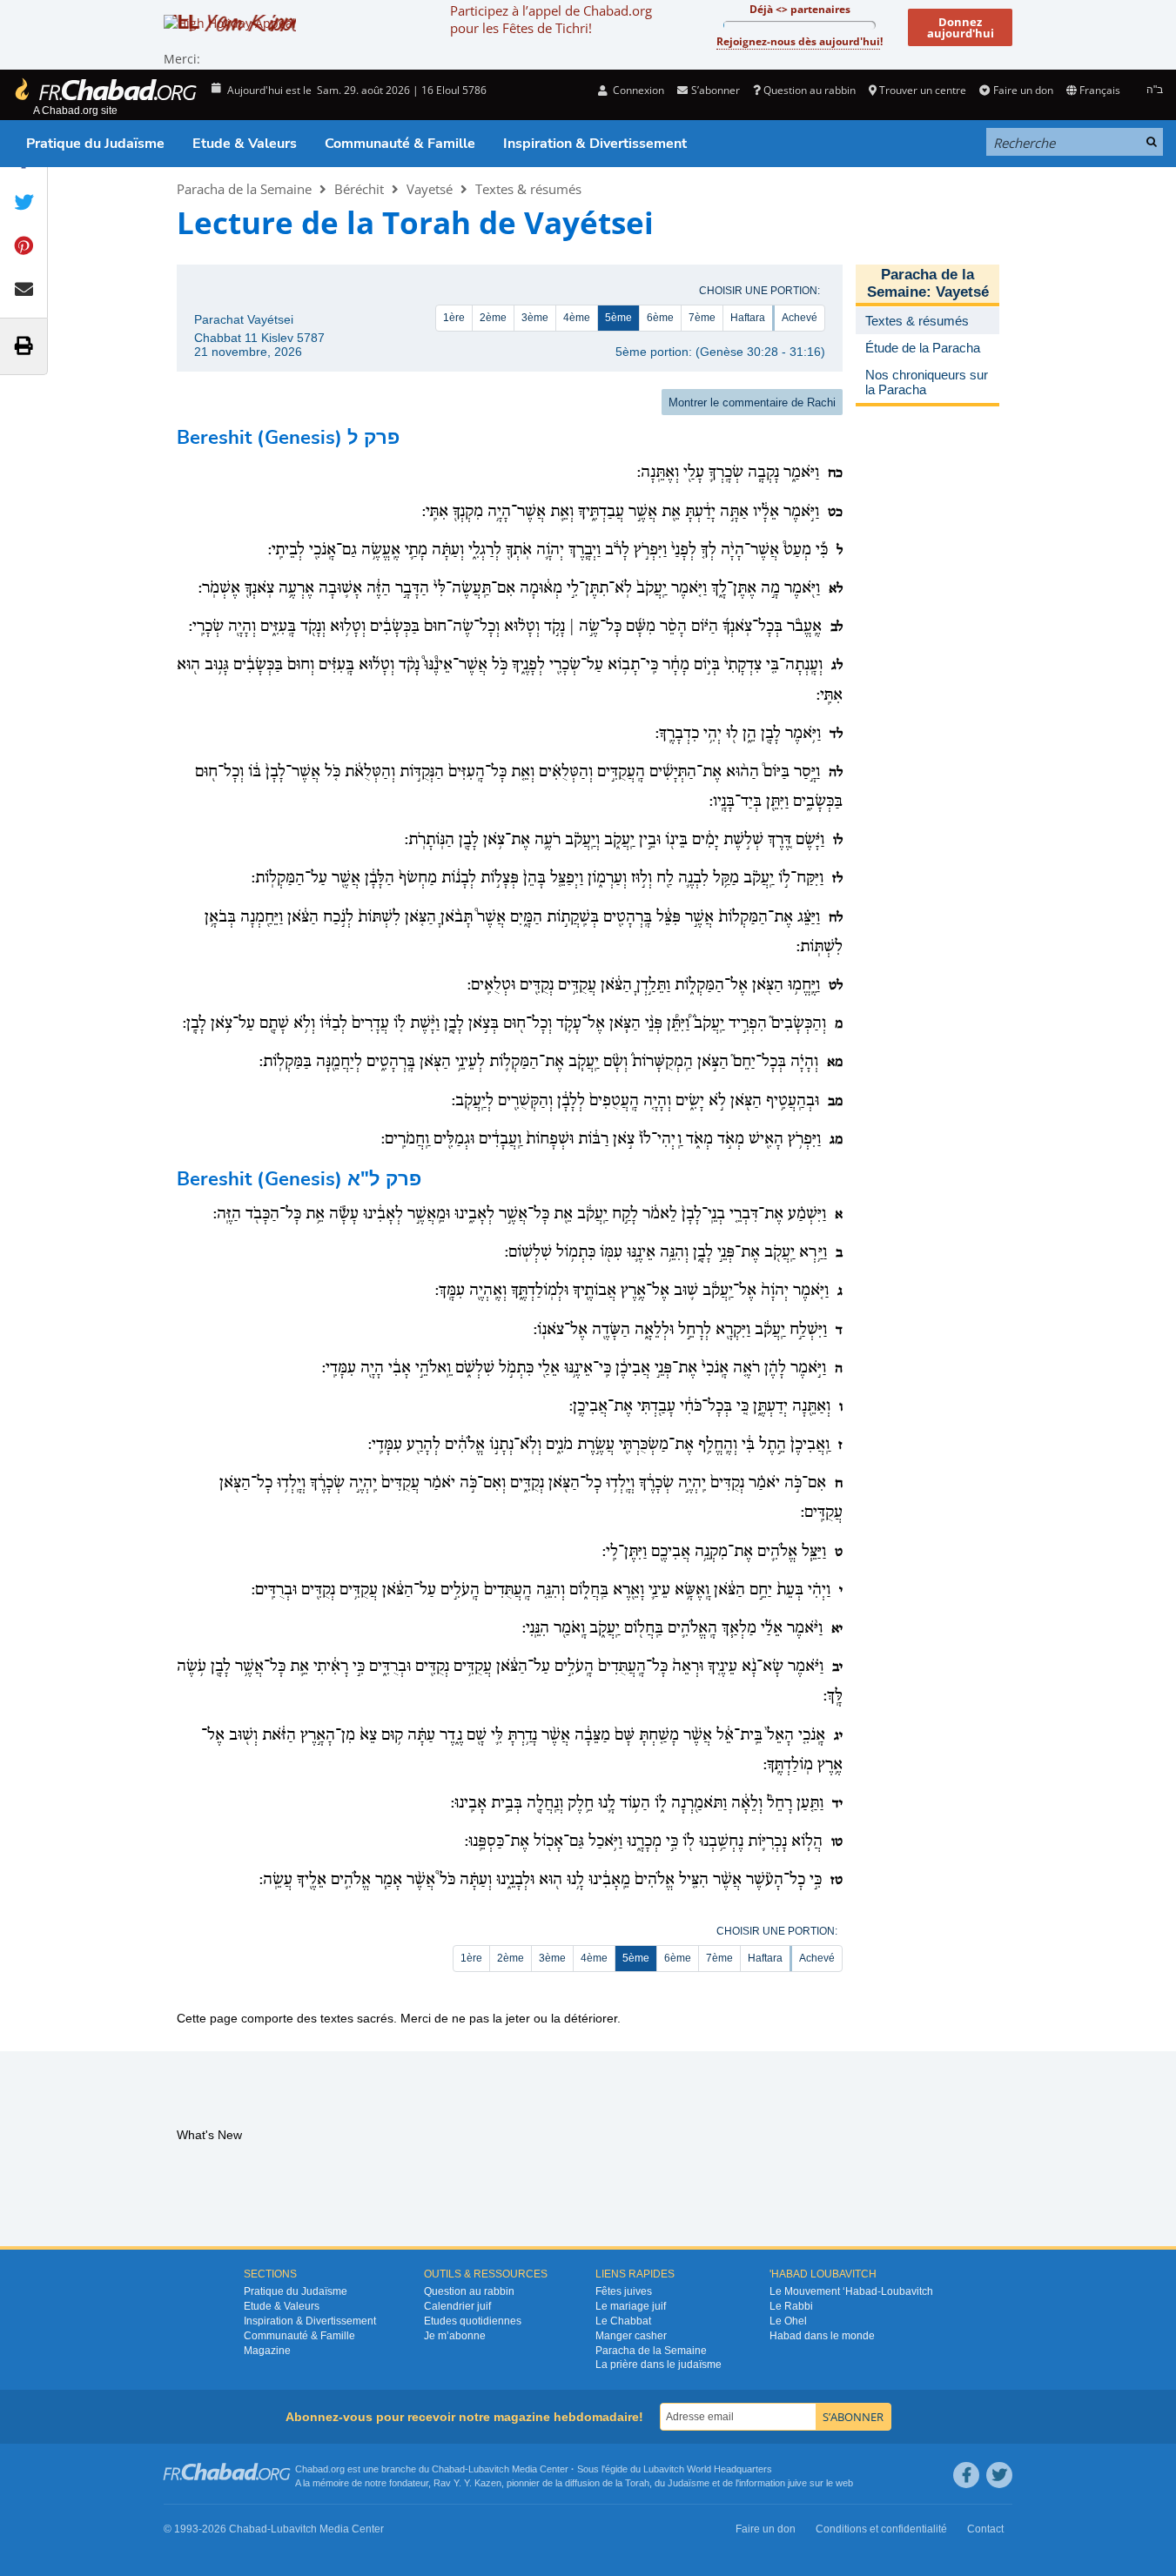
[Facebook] (966, 2475)
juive (797, 2483)
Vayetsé (430, 189)
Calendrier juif (457, 2306)
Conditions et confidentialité (881, 2529)
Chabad (448, 2469)
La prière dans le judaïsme (659, 2365)
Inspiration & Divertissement (595, 144)
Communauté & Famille (400, 144)
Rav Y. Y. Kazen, (469, 2483)
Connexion (637, 90)
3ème (535, 318)
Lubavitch (489, 2469)
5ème (618, 318)
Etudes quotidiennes (473, 2321)
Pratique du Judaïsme (95, 144)
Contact (985, 2529)
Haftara (748, 318)
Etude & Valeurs (245, 144)
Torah (637, 2483)
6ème (660, 318)
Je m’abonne (455, 2336)
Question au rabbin (810, 90)
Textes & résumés (528, 189)
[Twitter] (999, 2475)
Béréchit (359, 189)
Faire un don (1023, 90)
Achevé (800, 318)
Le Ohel (788, 2321)
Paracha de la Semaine (244, 189)
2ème (493, 318)
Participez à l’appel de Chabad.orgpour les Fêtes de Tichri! (551, 19)
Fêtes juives (624, 2291)
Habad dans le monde (822, 2336)
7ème (702, 318)
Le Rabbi (791, 2306)
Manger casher (631, 2336)
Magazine (267, 2351)
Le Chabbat (623, 2321)
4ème (577, 318)
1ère (454, 318)
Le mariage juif (631, 2306)
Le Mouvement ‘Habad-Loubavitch (851, 2291)
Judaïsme (689, 2483)
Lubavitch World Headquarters (708, 2469)
